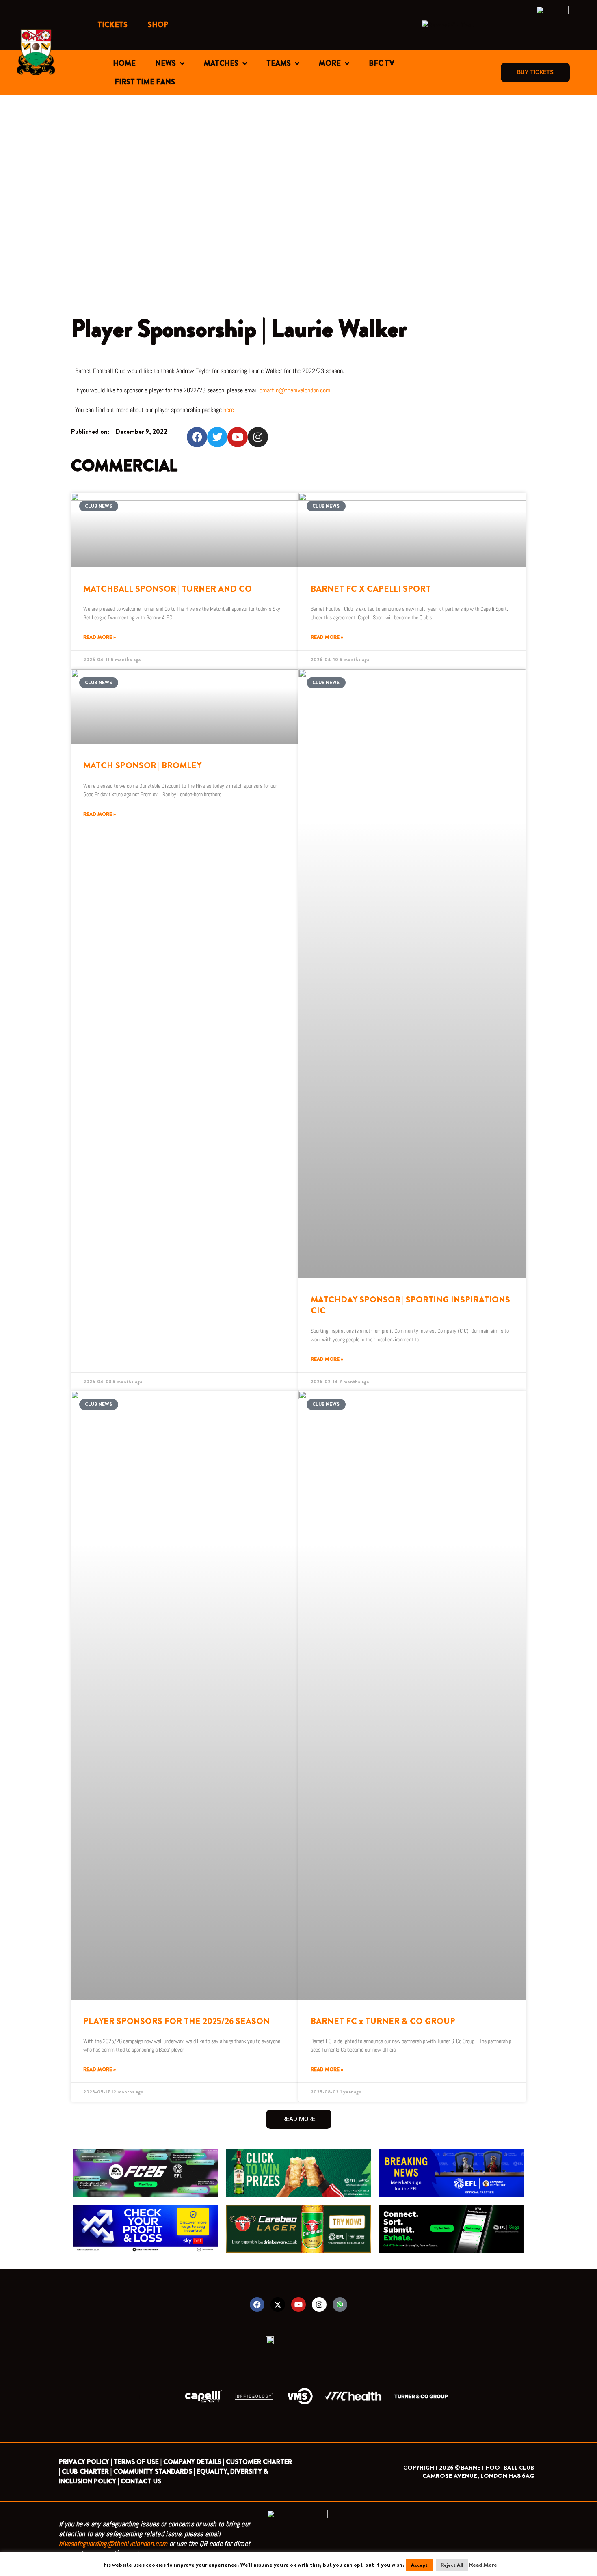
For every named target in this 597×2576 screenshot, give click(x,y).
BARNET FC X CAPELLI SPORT (371, 589)
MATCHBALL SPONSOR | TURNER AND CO (168, 589)
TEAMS (279, 63)
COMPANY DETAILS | (194, 2462)
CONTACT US (141, 2481)
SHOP (158, 25)
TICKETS (112, 25)
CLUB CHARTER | (87, 2471)
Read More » (99, 637)
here (229, 410)
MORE (330, 63)
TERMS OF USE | (138, 2462)
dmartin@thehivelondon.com (295, 390)
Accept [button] (419, 2565)
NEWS (165, 63)
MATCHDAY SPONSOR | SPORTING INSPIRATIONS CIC (410, 1305)
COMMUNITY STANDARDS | (154, 2471)
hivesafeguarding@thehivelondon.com (113, 2543)
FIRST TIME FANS (145, 82)
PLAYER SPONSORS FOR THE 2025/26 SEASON (176, 2021)
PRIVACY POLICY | (85, 2462)
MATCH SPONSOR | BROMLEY (142, 765)
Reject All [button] (452, 2565)
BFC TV (382, 63)
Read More (483, 2565)
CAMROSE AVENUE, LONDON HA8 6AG (478, 2476)
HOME (124, 63)
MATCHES (221, 63)
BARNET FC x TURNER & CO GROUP (383, 2021)
